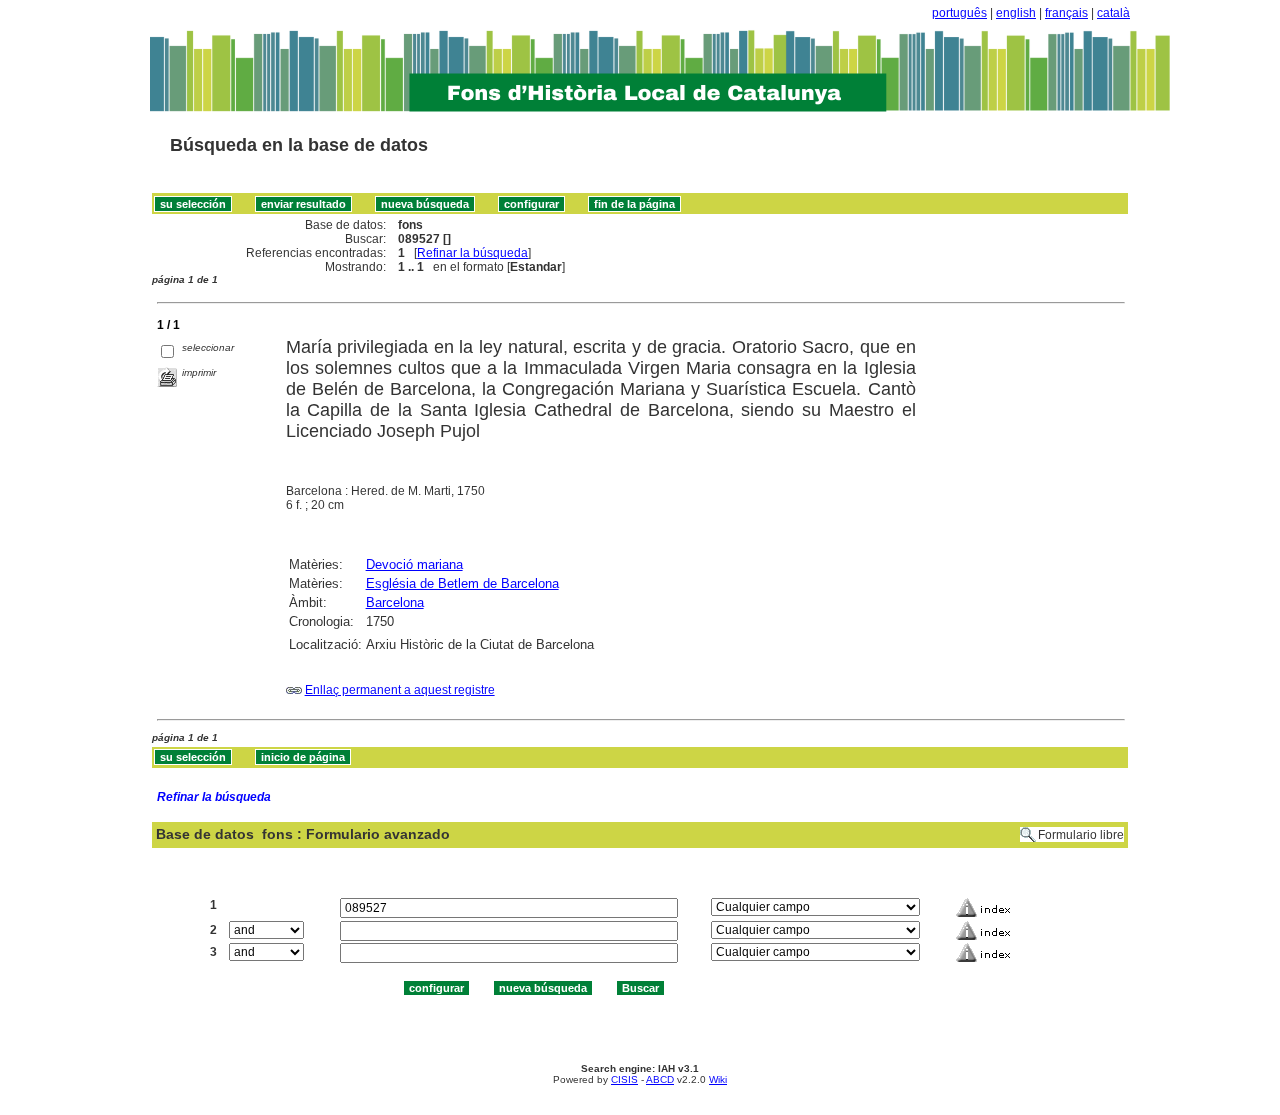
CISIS (624, 1079)
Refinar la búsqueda (472, 253)
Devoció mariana (414, 564)
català (1113, 13)
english (1016, 13)
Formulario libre (1081, 835)
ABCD (660, 1079)
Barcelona (395, 602)
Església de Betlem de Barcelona (462, 583)
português (959, 13)
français (1066, 13)
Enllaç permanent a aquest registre (400, 690)
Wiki (718, 1079)
